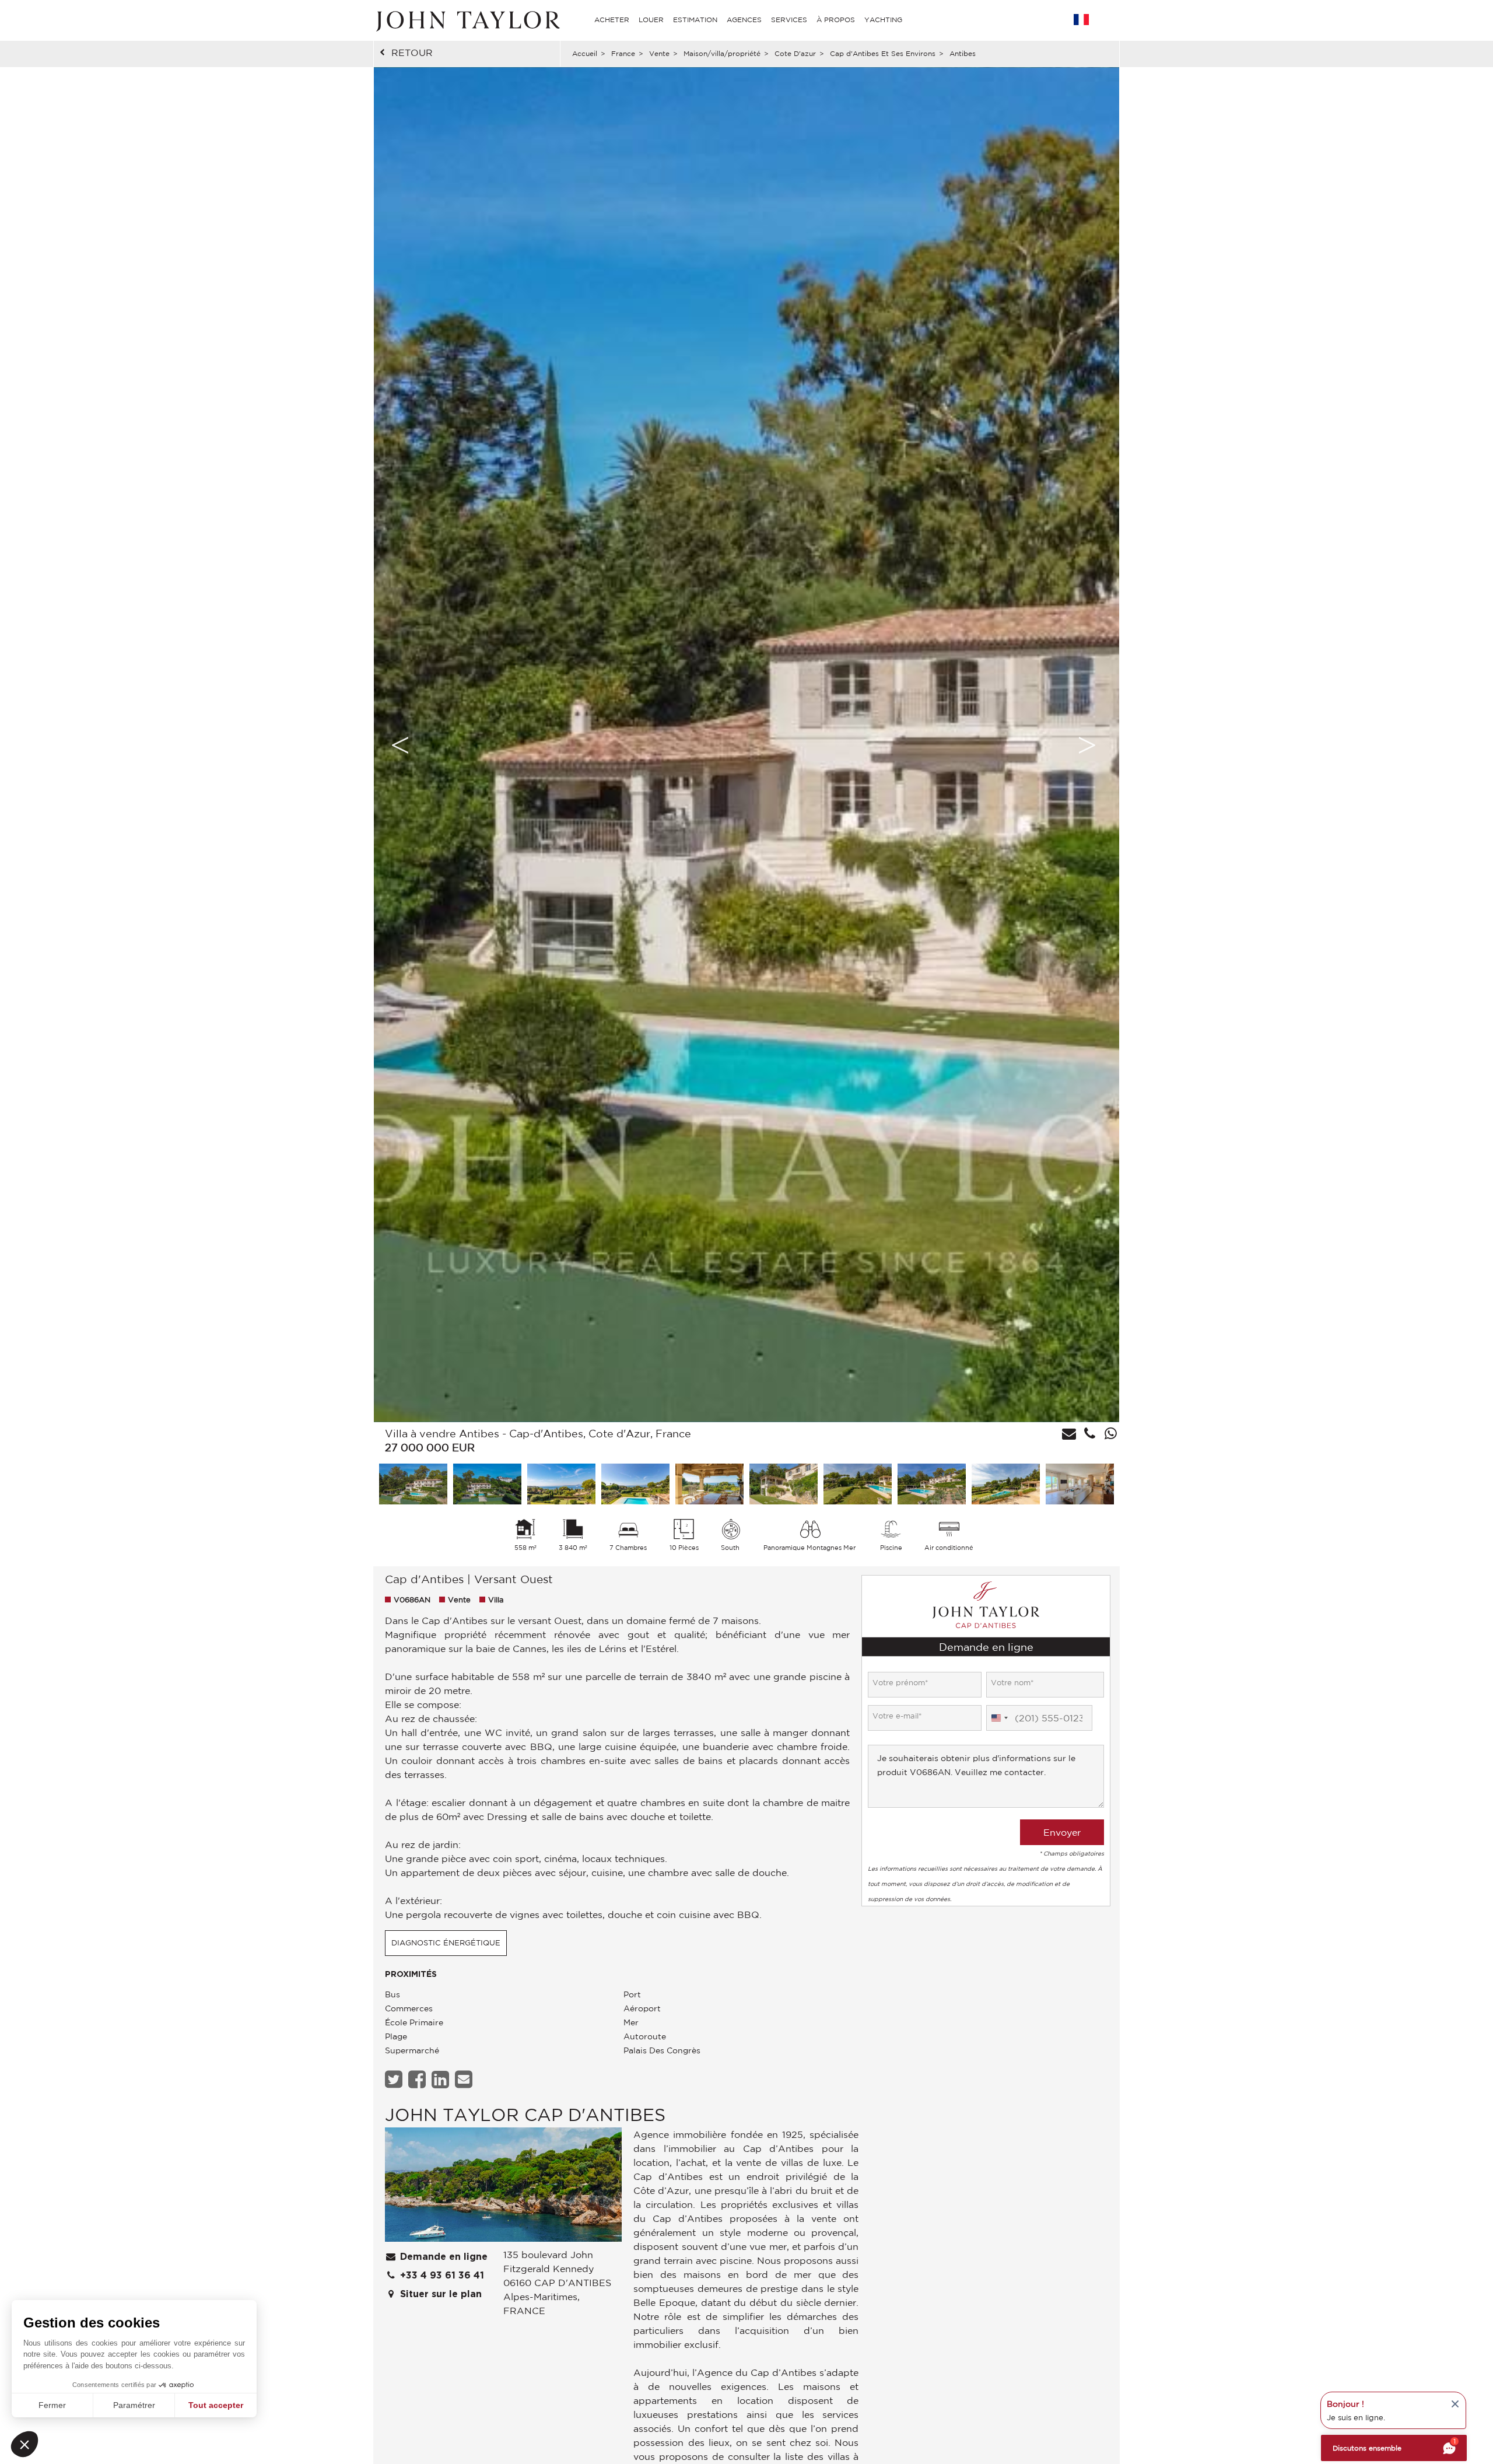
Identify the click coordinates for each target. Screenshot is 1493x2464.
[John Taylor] (467, 20)
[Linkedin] (442, 2079)
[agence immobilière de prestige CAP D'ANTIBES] (503, 2188)
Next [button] (1087, 745)
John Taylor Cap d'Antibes (525, 2114)
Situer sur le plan (439, 2294)
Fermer (52, 2405)
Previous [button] (400, 745)
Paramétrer (134, 2405)
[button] (24, 2444)
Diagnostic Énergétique (446, 1943)
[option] (746, 745)
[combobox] (999, 1718)
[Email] (465, 2079)
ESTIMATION (695, 20)
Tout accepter (216, 2405)
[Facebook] (418, 2079)
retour (412, 52)
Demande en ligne (442, 2257)
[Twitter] (395, 2079)
